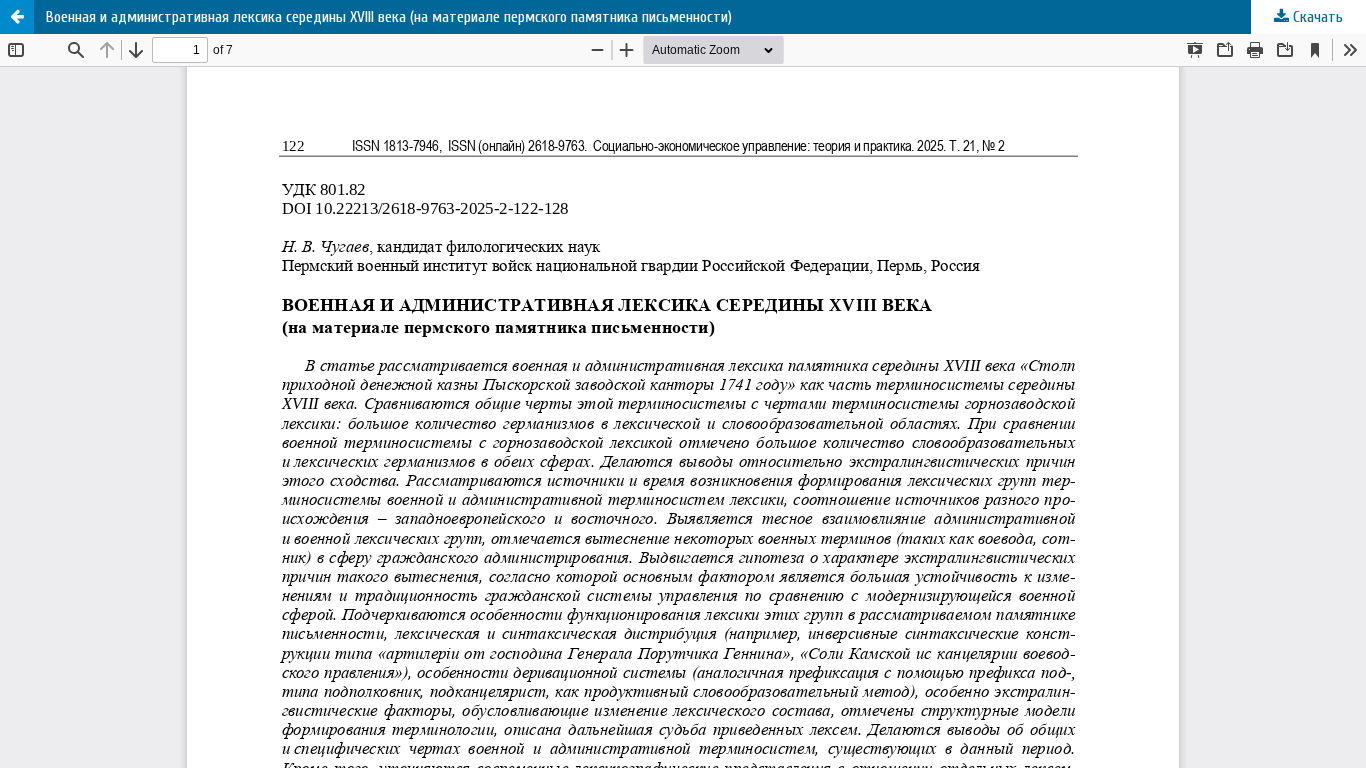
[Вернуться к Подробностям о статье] (17, 17)
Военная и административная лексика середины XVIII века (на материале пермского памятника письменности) (389, 17)
